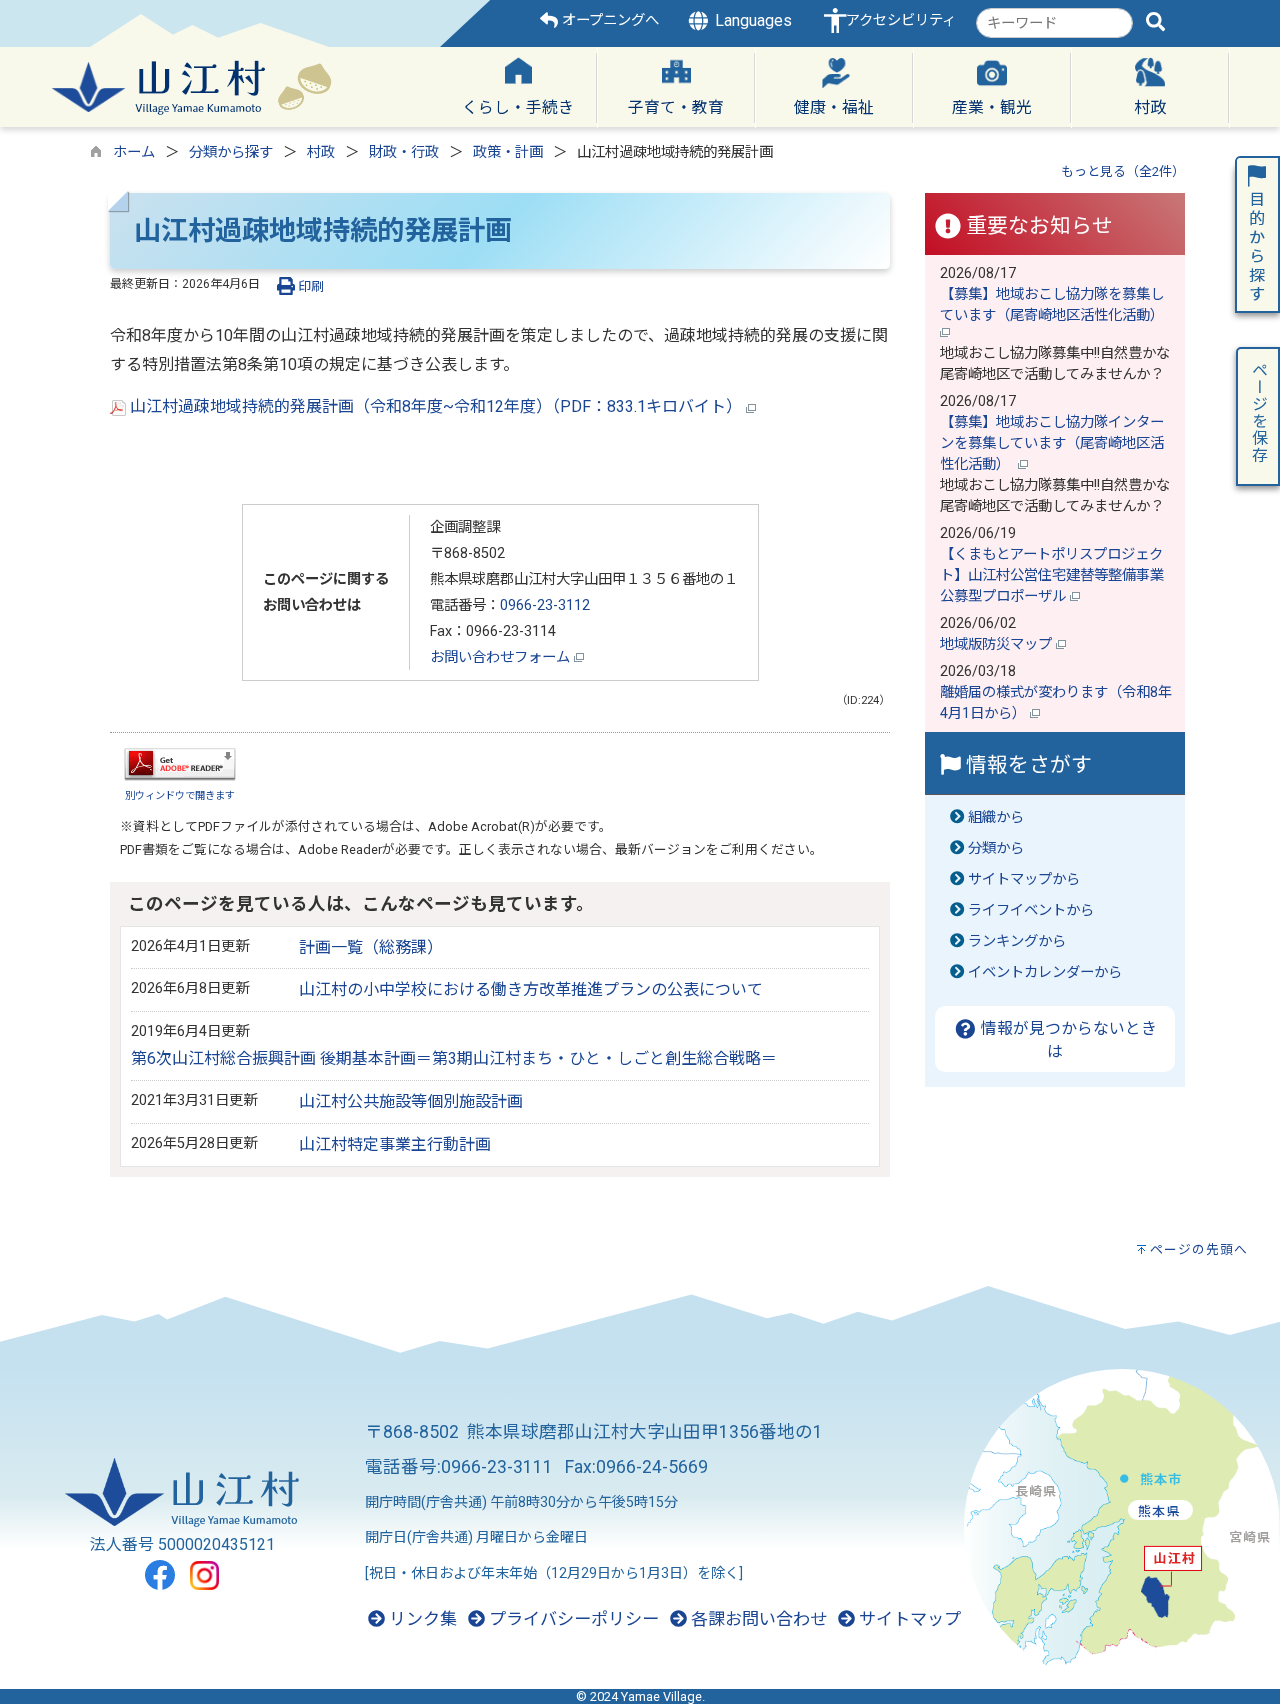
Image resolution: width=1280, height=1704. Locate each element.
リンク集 (421, 1619)
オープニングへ (608, 20)
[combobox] (1054, 23)
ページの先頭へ (1199, 1249)
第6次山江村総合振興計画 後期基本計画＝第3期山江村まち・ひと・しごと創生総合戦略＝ (454, 1058)
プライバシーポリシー (572, 1619)
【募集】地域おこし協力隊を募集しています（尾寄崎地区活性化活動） (1054, 305)
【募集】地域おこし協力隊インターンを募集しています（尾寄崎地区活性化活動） (1052, 443)
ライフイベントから (1031, 910)
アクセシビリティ (901, 20)
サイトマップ (908, 1619)
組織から (996, 817)
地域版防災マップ (998, 644)
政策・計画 (508, 152)
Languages (751, 20)
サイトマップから (1024, 879)
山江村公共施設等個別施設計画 (411, 1101)
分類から (996, 848)
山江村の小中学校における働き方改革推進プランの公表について (531, 989)
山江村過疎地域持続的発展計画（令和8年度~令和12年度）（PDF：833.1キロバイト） (436, 406)
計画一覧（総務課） (371, 947)
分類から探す (231, 152)
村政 (321, 152)
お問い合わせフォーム (502, 657)
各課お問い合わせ (757, 1619)
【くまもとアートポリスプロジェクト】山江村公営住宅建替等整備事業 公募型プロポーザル (1059, 575)
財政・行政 (404, 152)
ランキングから (1017, 941)
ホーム (134, 152)
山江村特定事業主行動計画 (395, 1144)
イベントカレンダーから (1045, 972)
